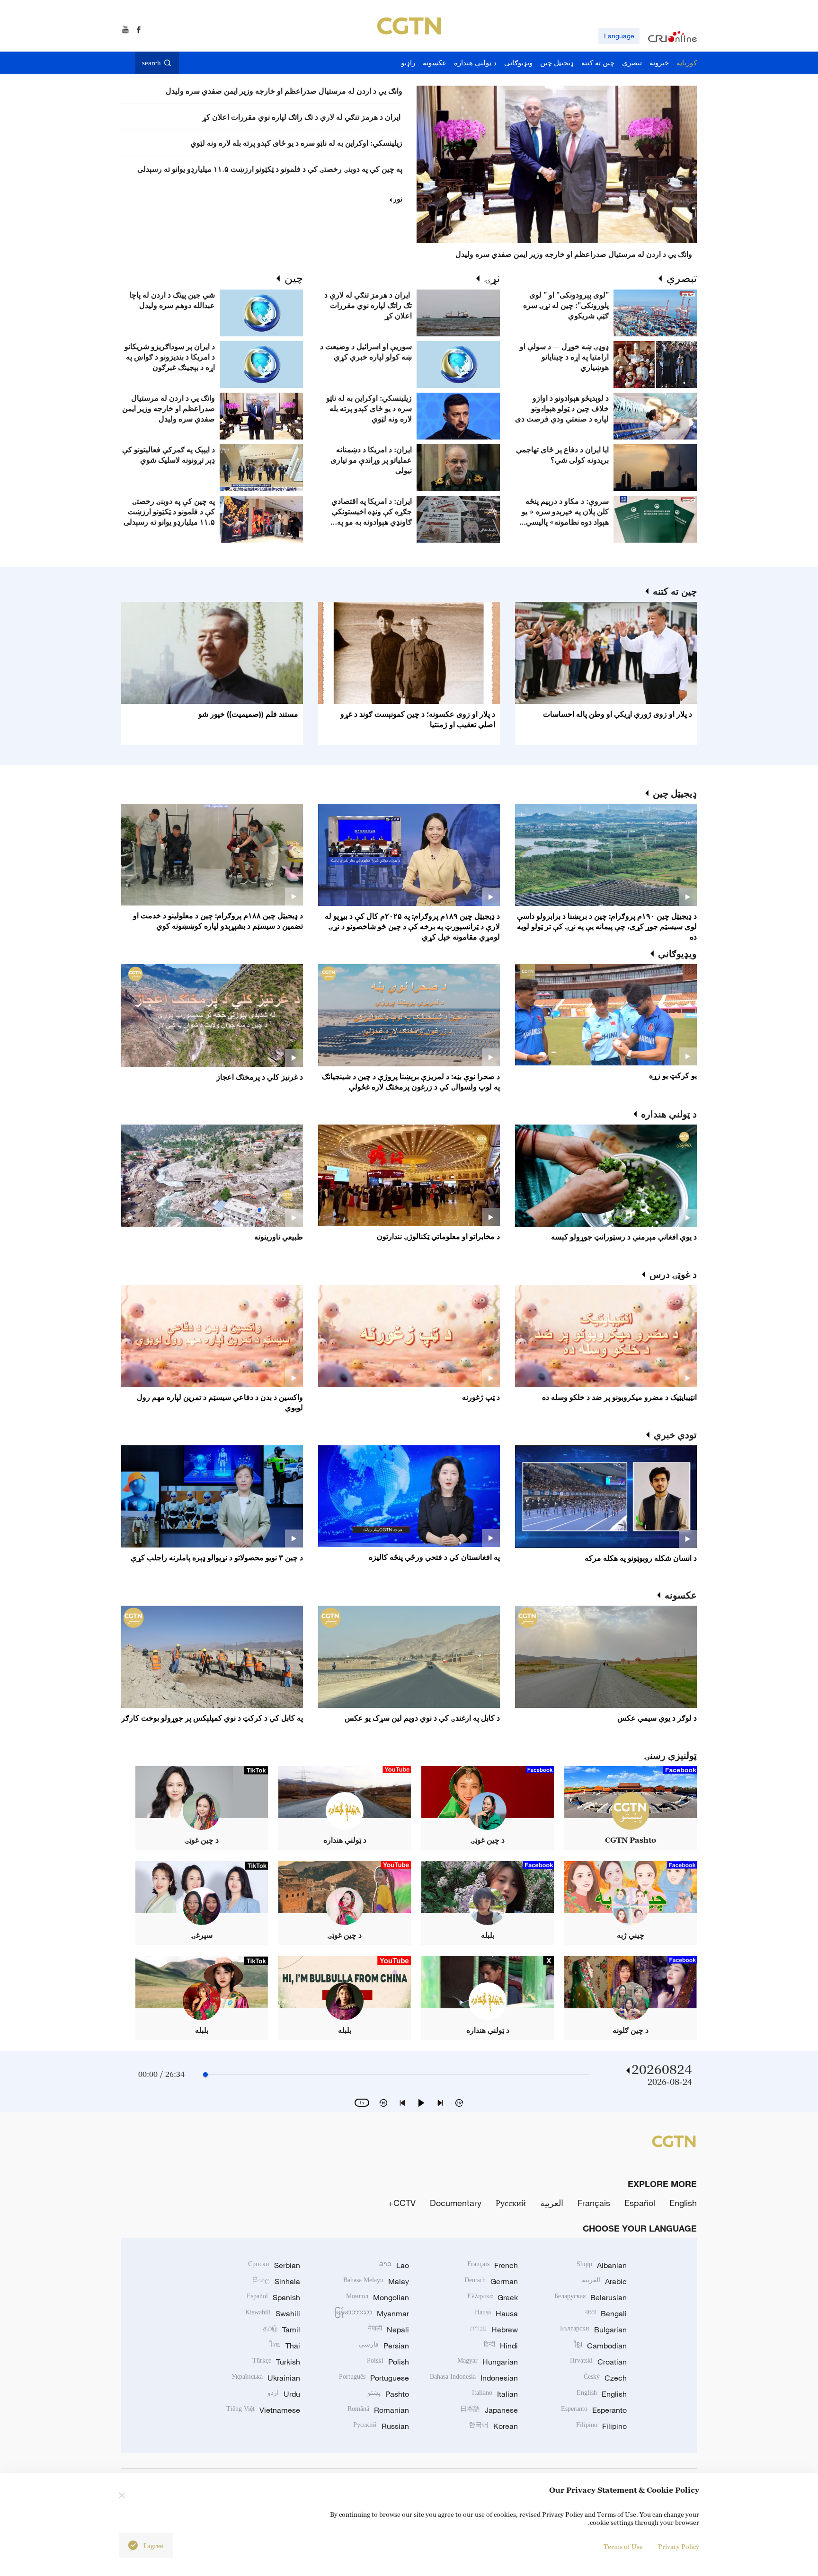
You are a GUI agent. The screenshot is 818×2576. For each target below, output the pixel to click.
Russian (381, 2426)
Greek (493, 2297)
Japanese (489, 2410)
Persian (384, 2346)
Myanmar (372, 2313)
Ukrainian (266, 2378)
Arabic (604, 2281)
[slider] (205, 2075)
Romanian (378, 2410)
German (491, 2281)
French (493, 2265)
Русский (511, 2203)
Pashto (388, 2394)
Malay (376, 2281)
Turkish (276, 2362)
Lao (394, 2265)
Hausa (496, 2313)
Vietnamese (263, 2410)
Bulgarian (593, 2330)
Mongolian (378, 2297)
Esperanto (594, 2410)
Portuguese (374, 2378)
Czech (605, 2378)
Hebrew (494, 2330)
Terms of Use (623, 2546)
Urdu (284, 2394)
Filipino (601, 2426)
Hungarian (488, 2362)
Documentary (456, 2203)
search (151, 63)
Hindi (501, 2346)
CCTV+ (402, 2203)
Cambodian (600, 2346)
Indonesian (474, 2378)
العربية (552, 2203)
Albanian (602, 2265)
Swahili (273, 2313)
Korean (493, 2426)
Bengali (606, 2313)
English (683, 2203)
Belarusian (591, 2297)
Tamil (282, 2330)
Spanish (273, 2297)
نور (398, 199)
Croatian (598, 2362)
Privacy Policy (679, 2546)
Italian (495, 2394)
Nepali (388, 2330)
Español (640, 2203)
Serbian (274, 2265)
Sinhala (276, 2281)
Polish (388, 2362)
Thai (285, 2346)
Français (594, 2203)
